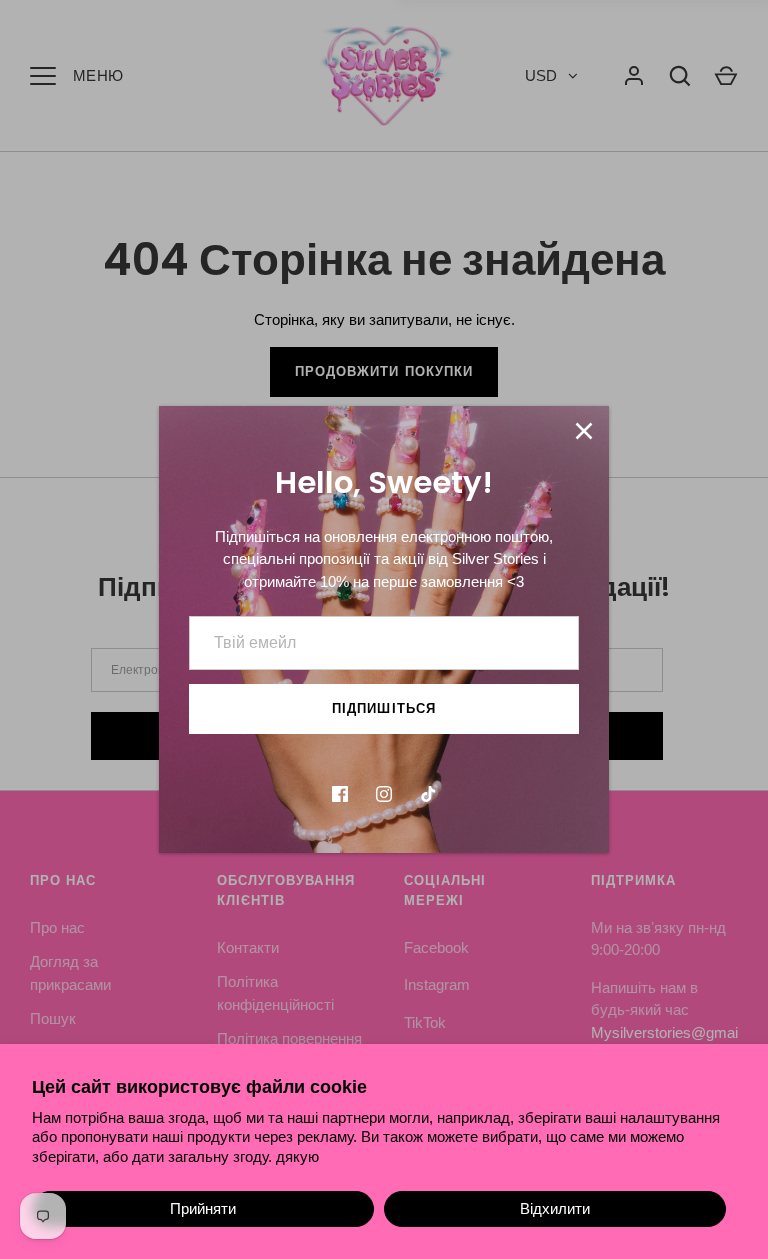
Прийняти (203, 1208)
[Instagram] (384, 794)
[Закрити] (584, 431)
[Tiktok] (428, 794)
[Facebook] (340, 794)
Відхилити (555, 1208)
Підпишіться (384, 708)
